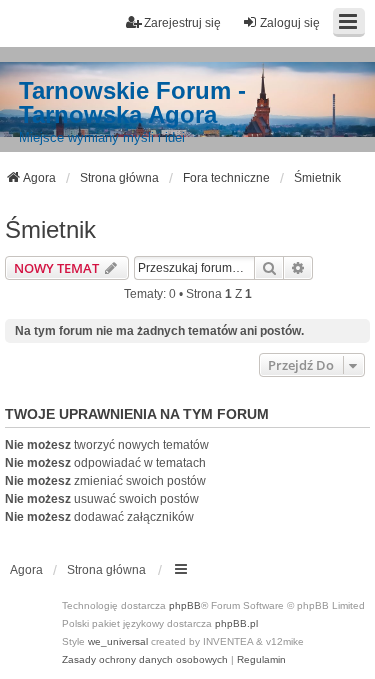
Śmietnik (50, 229)
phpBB (185, 605)
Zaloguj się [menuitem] (290, 23)
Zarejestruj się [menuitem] (182, 23)
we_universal (118, 641)
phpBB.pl (236, 623)
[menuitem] (145, 660)
